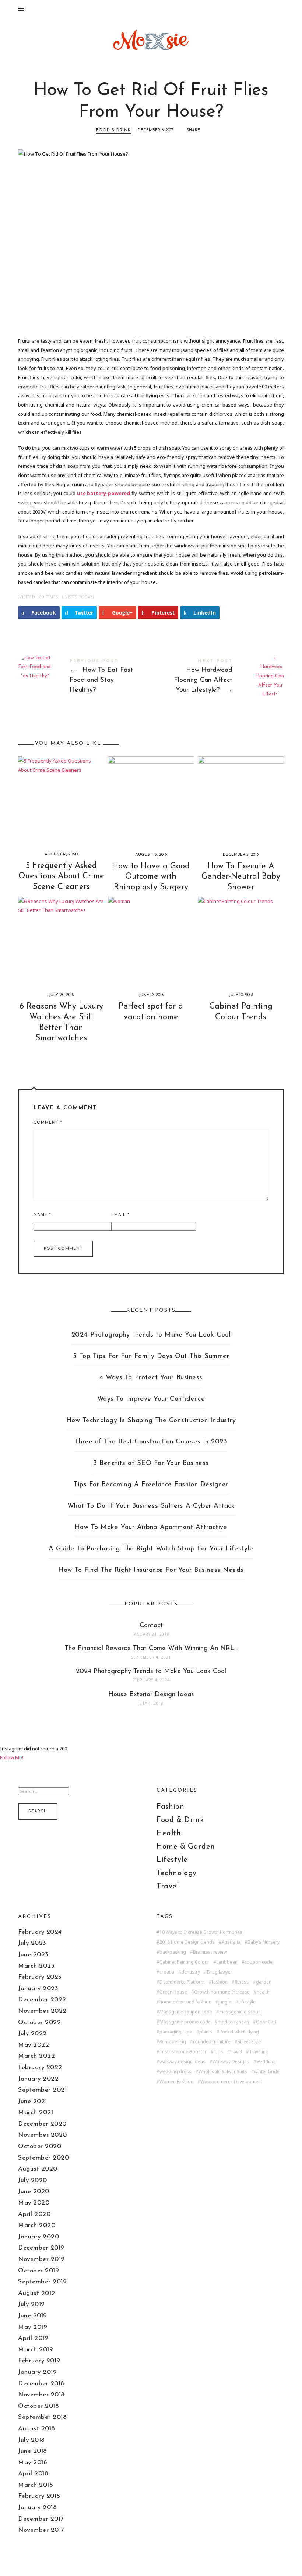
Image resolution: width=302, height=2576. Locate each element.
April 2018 (33, 2474)
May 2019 (33, 2327)
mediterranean (233, 2022)
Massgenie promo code (185, 2022)
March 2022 (36, 2056)
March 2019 (36, 2350)
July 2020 (33, 2180)
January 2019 (37, 2372)
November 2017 (41, 2530)
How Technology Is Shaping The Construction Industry (151, 1421)
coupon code (259, 1962)
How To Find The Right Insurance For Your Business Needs (151, 1570)
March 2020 (37, 2225)
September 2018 (42, 2417)
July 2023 (32, 1943)
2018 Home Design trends (187, 1942)
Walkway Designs (231, 2062)
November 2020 (43, 2135)
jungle (225, 2002)
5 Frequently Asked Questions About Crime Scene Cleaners (61, 876)
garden (264, 1982)
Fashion (170, 1807)
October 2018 (38, 2406)
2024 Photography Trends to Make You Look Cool (151, 1335)
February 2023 (40, 1977)
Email (120, 1215)
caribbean (227, 1962)
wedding (266, 2062)
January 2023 (38, 1989)
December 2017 (41, 2519)
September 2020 (43, 2158)
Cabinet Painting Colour (184, 1962)
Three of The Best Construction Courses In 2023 (151, 1442)
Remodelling (173, 2042)
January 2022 (38, 2079)
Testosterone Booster (183, 2052)
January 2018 (37, 2508)
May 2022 (34, 2045)
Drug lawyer (220, 1972)
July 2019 (31, 2304)
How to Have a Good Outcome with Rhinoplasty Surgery (151, 877)
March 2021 (36, 2112)
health (263, 1992)
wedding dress (175, 2072)
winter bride (267, 2072)
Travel (168, 1887)
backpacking (173, 1952)
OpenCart (266, 2022)
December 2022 (42, 2000)
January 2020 (38, 2237)
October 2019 (38, 2271)
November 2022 (42, 2011)
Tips (218, 2052)
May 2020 (34, 2203)
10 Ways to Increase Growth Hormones (201, 1932)
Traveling (259, 2052)
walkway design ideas (182, 2062)
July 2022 (32, 2034)
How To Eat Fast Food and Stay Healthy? (85, 678)
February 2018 (39, 2496)
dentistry (191, 1972)
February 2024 (40, 1932)
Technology (177, 1873)
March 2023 (36, 1966)
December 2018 (41, 2384)
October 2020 (40, 2146)
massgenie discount (241, 2012)
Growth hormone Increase (222, 1992)
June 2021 (33, 2101)
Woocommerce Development (231, 2082)
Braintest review (210, 1952)
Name (42, 1215)
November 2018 (41, 2395)
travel (236, 2052)
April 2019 (33, 2338)
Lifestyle (172, 1860)
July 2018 (31, 2440)
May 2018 (33, 2463)
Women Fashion (176, 2082)
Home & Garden (186, 1847)
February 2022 (40, 2067)
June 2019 (33, 2316)
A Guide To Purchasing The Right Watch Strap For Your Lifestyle (151, 1549)
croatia (167, 1972)
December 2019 (41, 2248)
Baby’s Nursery (264, 1942)
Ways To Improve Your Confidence (151, 1399)
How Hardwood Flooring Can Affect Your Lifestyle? (217, 678)
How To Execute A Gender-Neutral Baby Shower (241, 877)
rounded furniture (212, 2042)
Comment (48, 1123)
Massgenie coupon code (186, 2012)
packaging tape (176, 2032)
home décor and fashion (185, 2002)
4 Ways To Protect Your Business (151, 1378)
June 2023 (33, 1955)
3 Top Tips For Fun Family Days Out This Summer (151, 1356)
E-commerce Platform (182, 1982)
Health (169, 1833)
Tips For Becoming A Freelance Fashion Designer (151, 1485)
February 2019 (39, 2361)
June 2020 (34, 2191)
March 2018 (36, 2485)
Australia (231, 1942)
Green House (173, 1992)
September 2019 (42, 2282)
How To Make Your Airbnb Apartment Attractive (151, 1528)
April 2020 (34, 2214)
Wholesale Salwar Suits (223, 2072)
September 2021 (42, 2090)
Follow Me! (12, 1757)
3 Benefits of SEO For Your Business (151, 1463)
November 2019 (41, 2259)
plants (206, 2032)
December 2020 (42, 2124)
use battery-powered (104, 493)
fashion (220, 1982)
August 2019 (37, 2293)
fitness (242, 1982)
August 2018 (37, 2429)
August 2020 (38, 2169)
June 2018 (33, 2451)
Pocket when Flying (239, 2032)
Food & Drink (113, 130)
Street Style (249, 2042)
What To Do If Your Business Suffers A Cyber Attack (151, 1506)
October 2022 (39, 2022)
